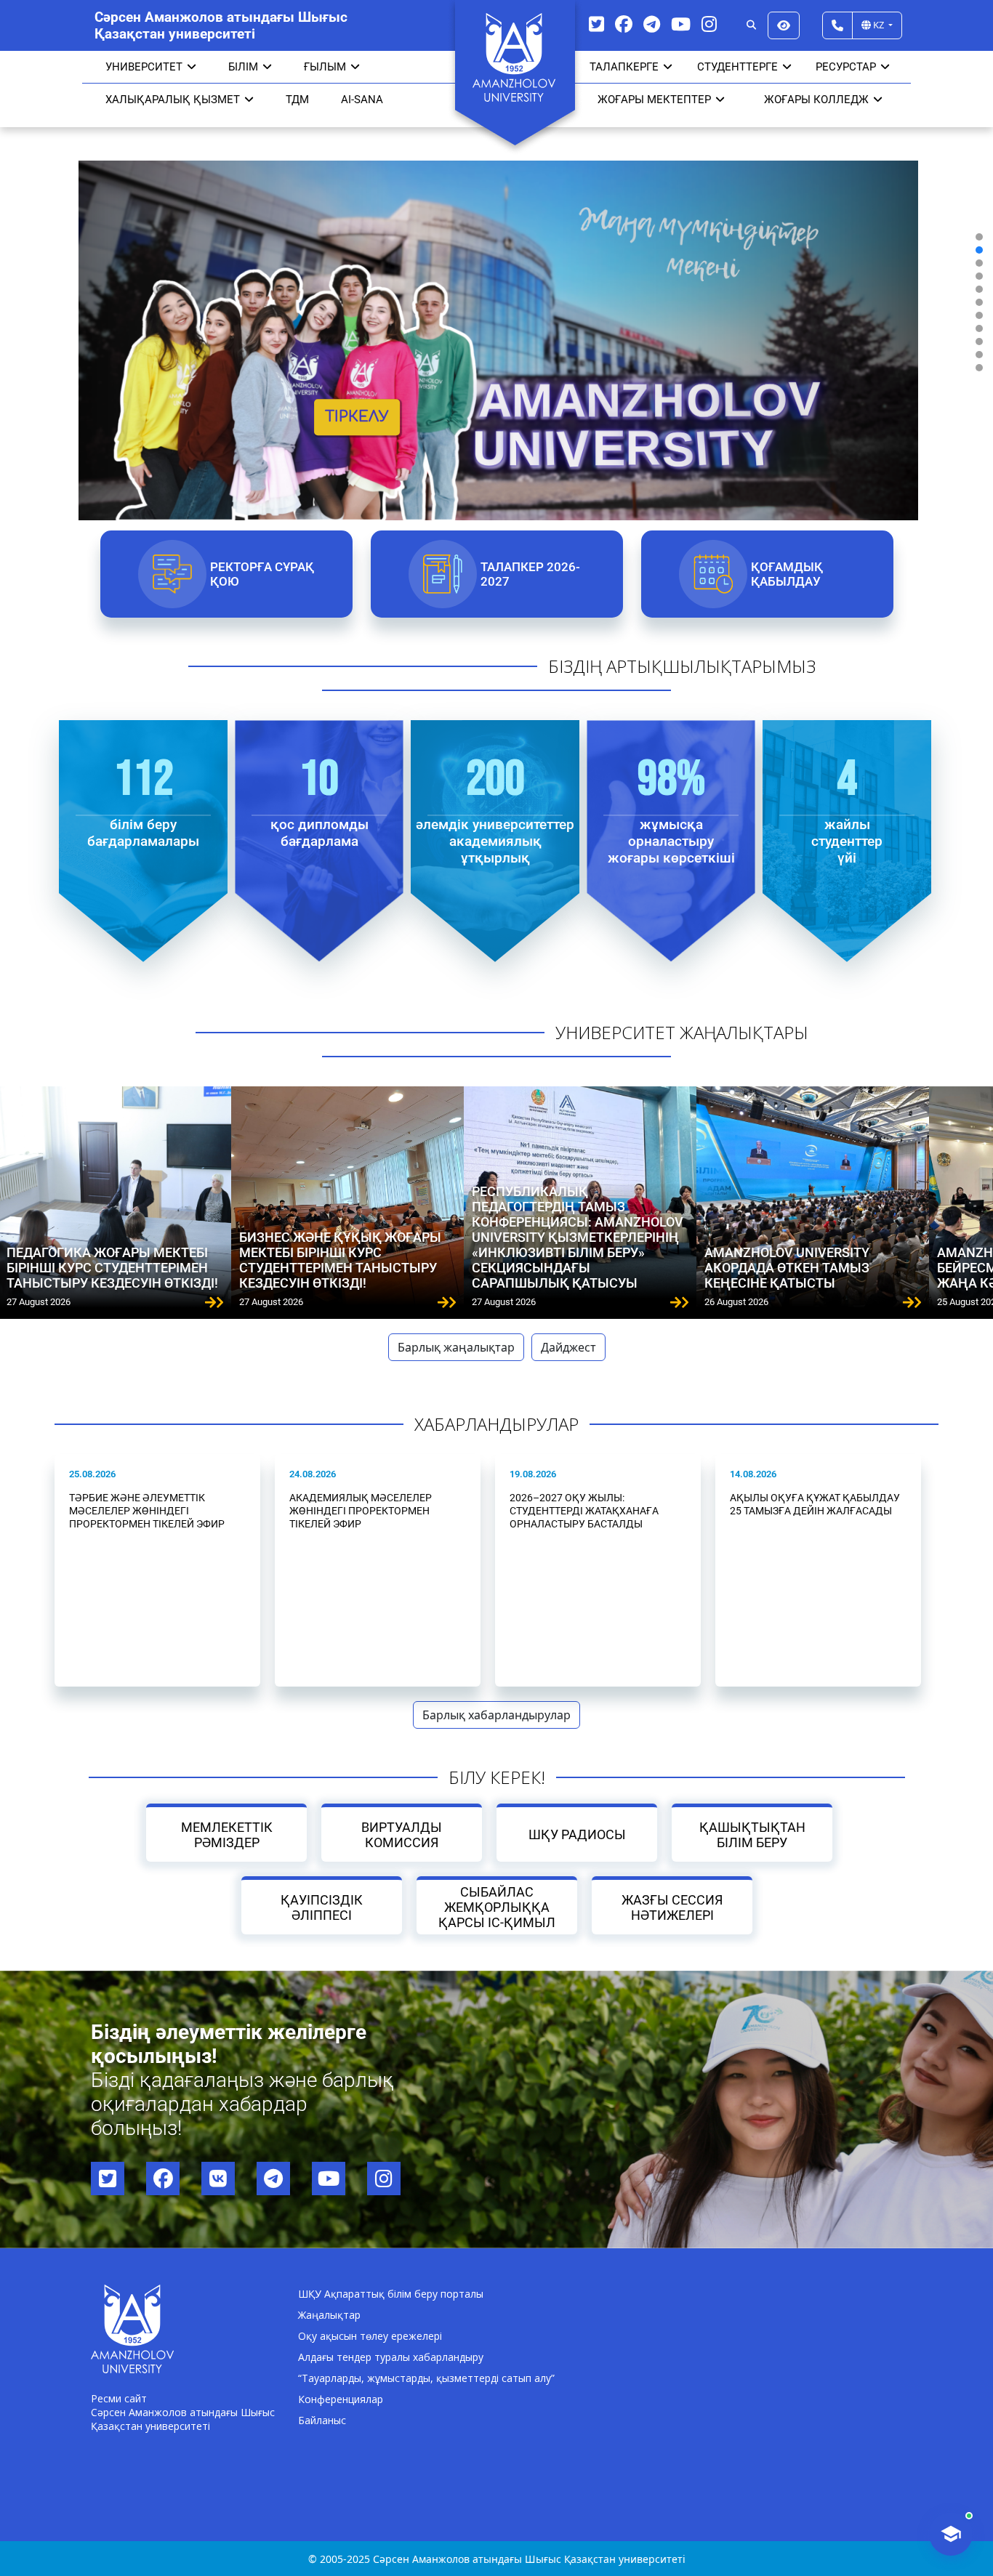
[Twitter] (596, 24)
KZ (879, 25)
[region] (496, 302)
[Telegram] (652, 24)
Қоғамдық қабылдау (786, 574)
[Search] (751, 25)
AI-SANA (362, 100)
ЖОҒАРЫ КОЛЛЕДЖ (816, 100)
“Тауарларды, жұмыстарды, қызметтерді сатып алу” (426, 2378)
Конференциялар (341, 2399)
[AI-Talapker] (951, 2534)
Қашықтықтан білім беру (752, 1835)
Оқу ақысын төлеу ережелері (370, 2336)
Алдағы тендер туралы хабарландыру (391, 2357)
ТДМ (297, 100)
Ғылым (325, 67)
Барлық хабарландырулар (496, 1715)
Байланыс (322, 2420)
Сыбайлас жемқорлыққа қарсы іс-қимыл (497, 1907)
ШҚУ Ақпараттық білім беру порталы (391, 2294)
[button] (979, 237)
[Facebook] (624, 24)
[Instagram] (709, 24)
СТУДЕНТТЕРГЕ (737, 67)
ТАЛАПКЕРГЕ (624, 67)
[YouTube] (681, 24)
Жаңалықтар (329, 2315)
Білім (243, 67)
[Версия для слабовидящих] (784, 25)
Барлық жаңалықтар (456, 1347)
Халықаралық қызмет (173, 100)
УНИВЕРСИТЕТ (144, 67)
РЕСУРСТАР (846, 67)
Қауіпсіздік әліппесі (322, 1907)
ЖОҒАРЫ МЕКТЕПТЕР (654, 100)
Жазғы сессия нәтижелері (672, 1907)
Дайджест (568, 1347)
